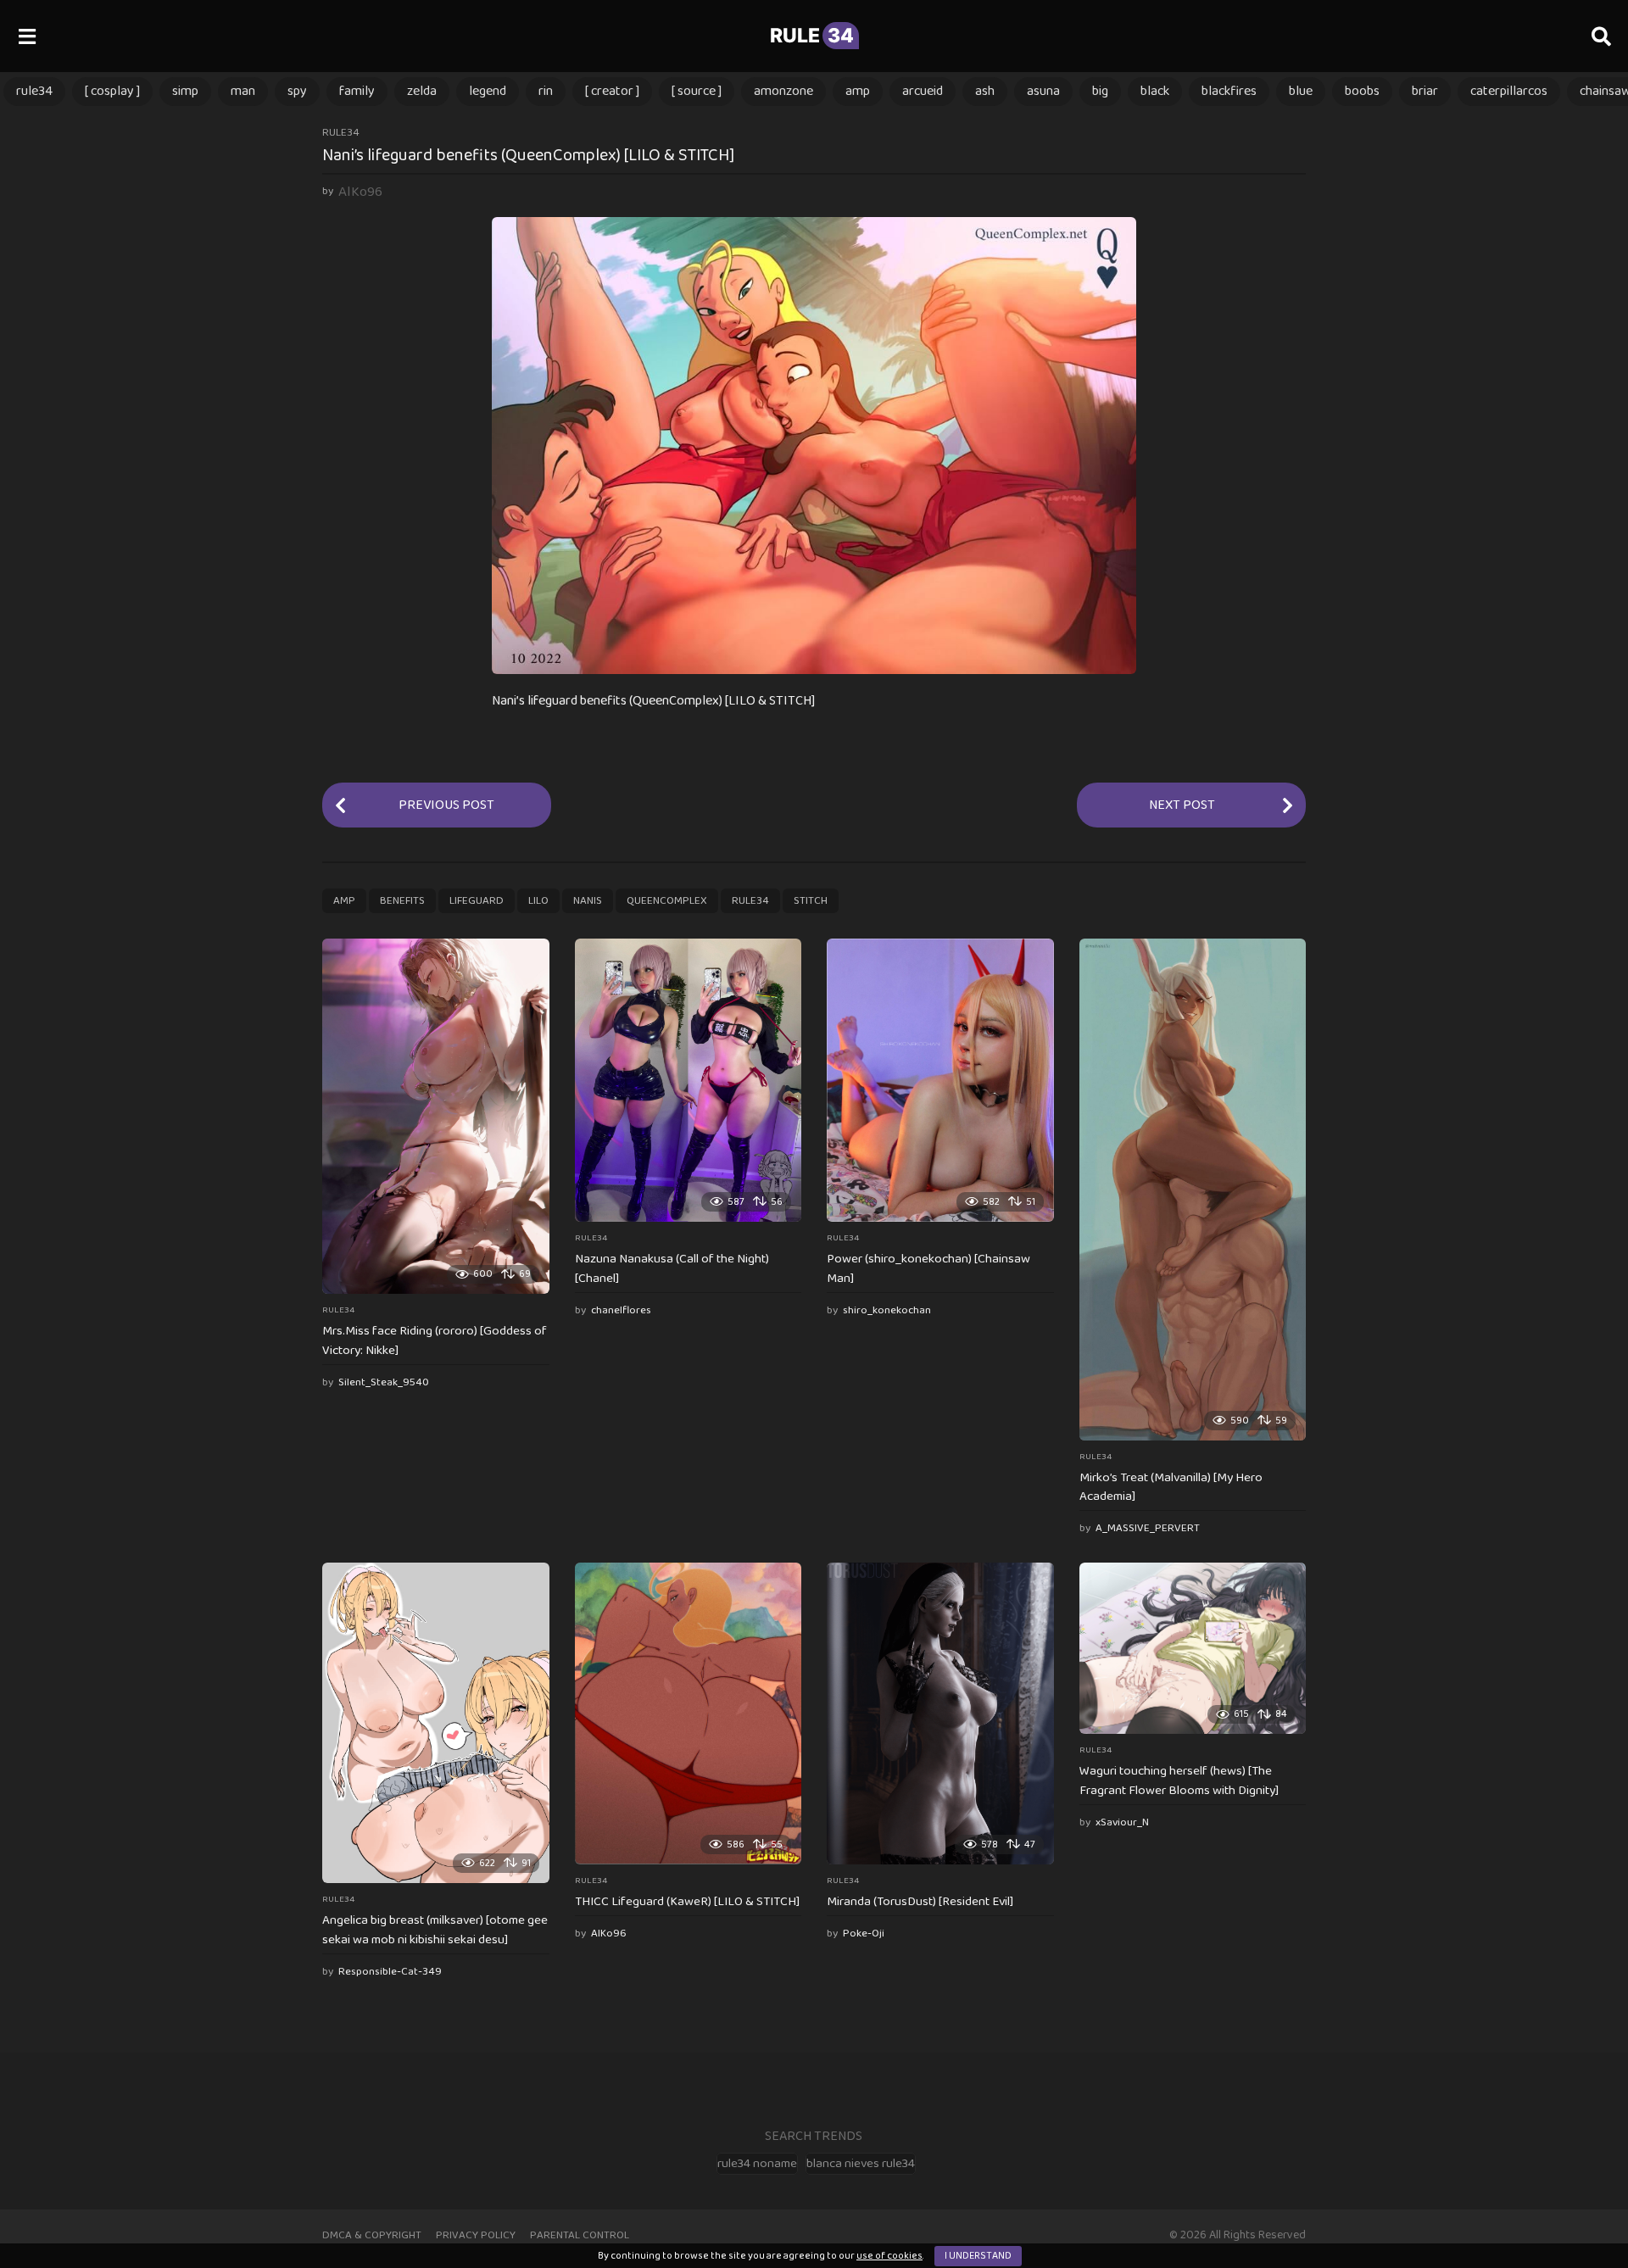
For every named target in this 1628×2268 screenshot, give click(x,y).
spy (297, 91)
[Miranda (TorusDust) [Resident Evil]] (940, 1714)
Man (243, 91)
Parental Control (580, 2235)
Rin (546, 91)
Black (1155, 91)
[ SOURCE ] (697, 91)
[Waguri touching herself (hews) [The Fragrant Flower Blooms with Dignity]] (1193, 1648)
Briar (1425, 91)
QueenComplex (667, 901)
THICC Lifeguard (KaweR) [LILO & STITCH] (687, 1902)
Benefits (402, 901)
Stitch (811, 901)
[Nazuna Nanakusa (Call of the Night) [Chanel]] (689, 1080)
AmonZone (783, 91)
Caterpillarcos (1509, 91)
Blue (1301, 91)
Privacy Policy (476, 2235)
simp (185, 91)
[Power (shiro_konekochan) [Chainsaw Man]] (940, 1080)
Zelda (422, 91)
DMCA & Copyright (372, 2235)
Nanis (588, 901)
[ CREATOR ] (612, 91)
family (357, 91)
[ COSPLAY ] (112, 91)
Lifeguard (477, 901)
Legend (488, 91)
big (1100, 91)
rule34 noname (757, 2164)
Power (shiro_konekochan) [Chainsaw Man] (928, 1269)
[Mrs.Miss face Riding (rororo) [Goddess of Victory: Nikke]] (436, 1117)
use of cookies (889, 2256)
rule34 (34, 91)
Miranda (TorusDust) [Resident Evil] (920, 1902)
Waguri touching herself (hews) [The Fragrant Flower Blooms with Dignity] (1179, 1781)
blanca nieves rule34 (861, 2164)
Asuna (1043, 91)
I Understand (978, 2256)
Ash (985, 91)
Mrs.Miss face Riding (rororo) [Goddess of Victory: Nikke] (435, 1341)
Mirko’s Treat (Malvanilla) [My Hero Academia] (1171, 1488)
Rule (812, 36)
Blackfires (1229, 91)
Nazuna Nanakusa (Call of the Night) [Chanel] (672, 1269)
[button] (27, 36)
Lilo (538, 901)
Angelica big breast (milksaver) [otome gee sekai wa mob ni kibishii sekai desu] (435, 1930)
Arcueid (923, 91)
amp (858, 91)
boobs (1362, 91)
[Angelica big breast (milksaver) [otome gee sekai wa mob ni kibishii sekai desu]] (436, 1723)
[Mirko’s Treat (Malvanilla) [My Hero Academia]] (1193, 1190)
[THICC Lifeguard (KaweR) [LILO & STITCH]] (689, 1714)
